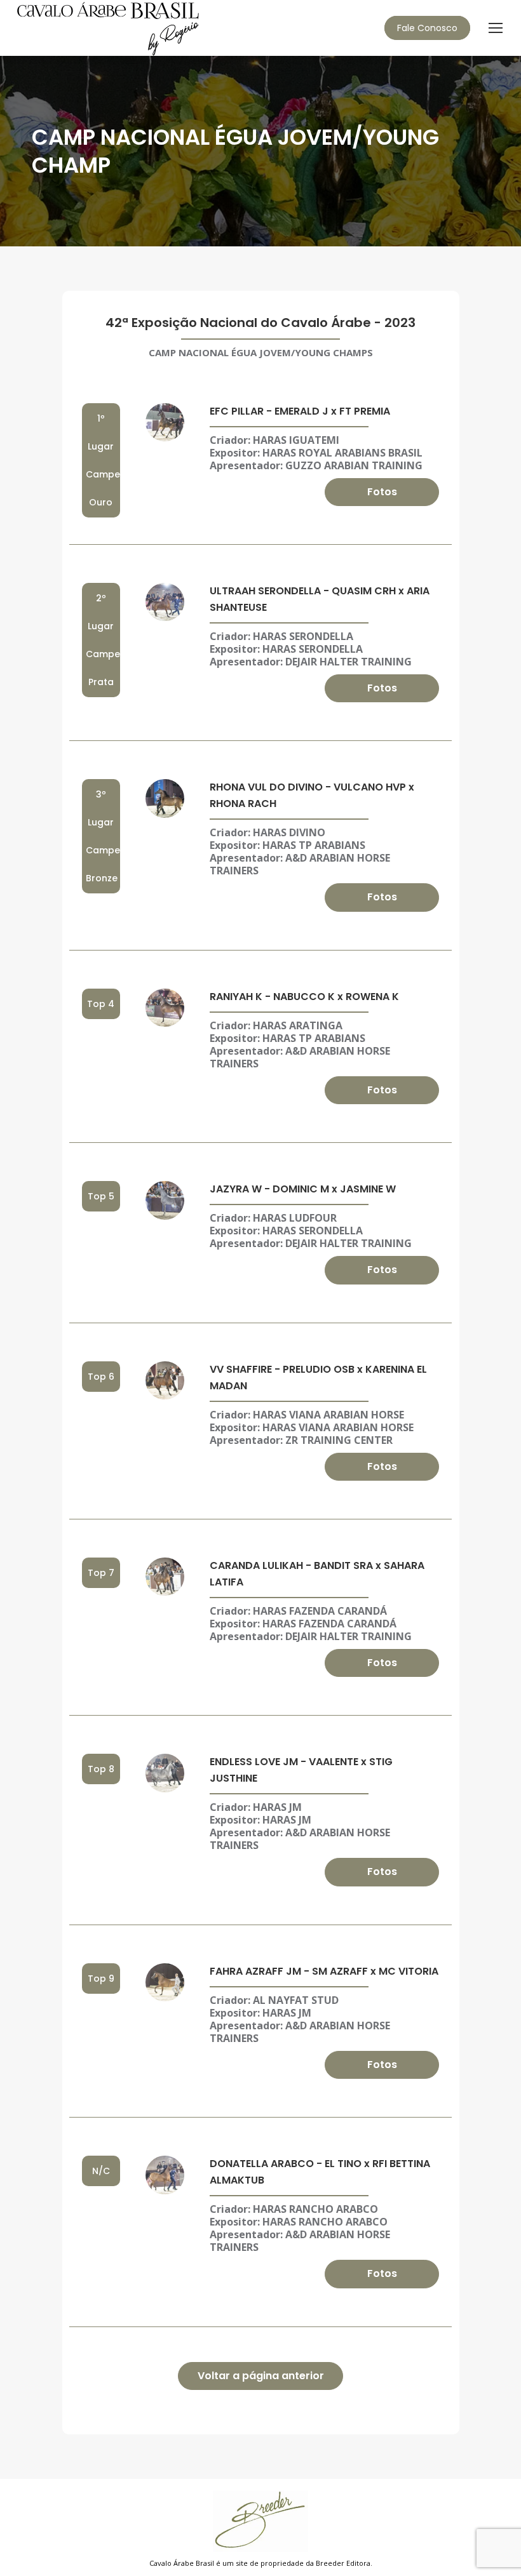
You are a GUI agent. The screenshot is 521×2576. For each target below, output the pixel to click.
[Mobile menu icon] (496, 28)
